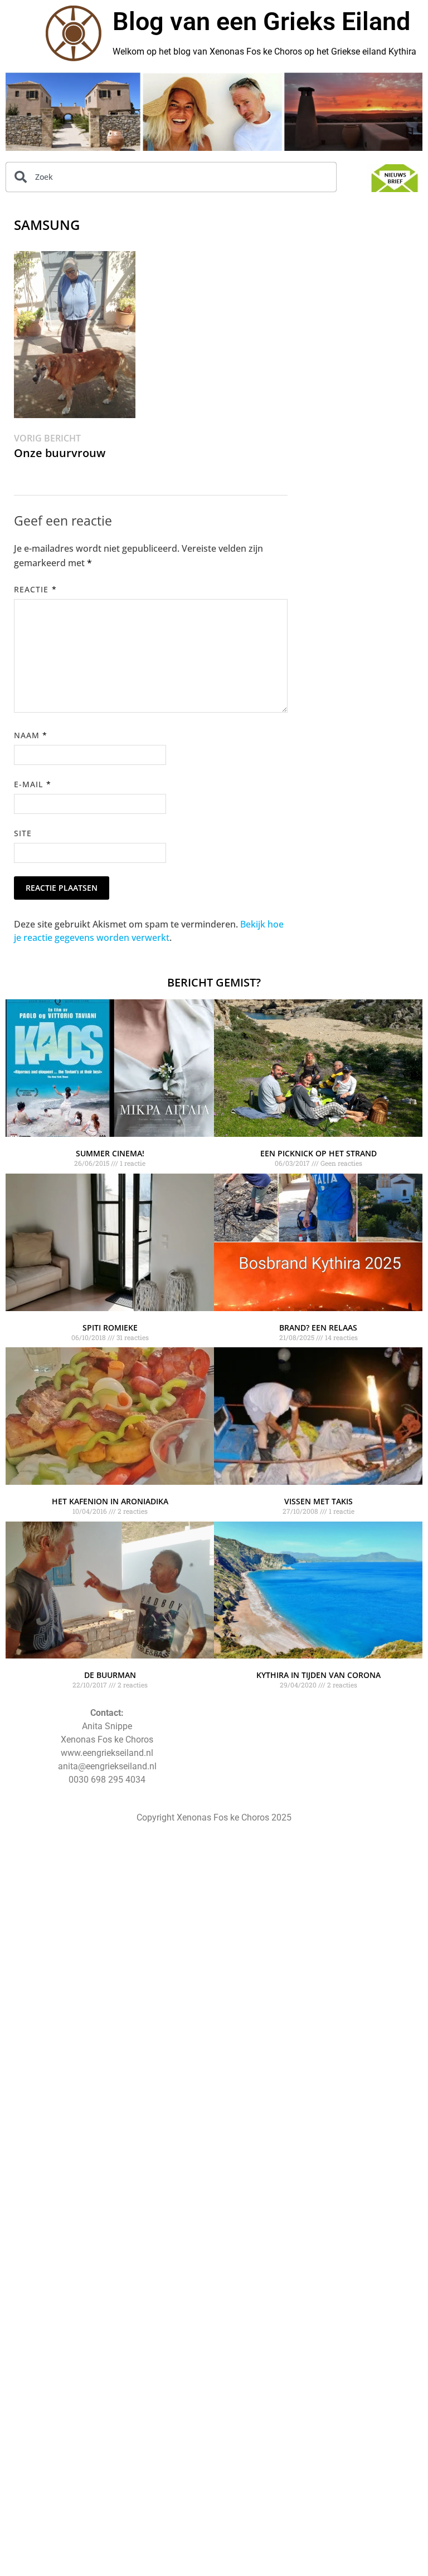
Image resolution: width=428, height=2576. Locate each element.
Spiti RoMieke (110, 1328)
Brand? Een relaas (318, 1328)
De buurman (110, 1675)
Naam (31, 735)
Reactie (35, 589)
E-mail (33, 784)
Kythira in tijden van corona (318, 1675)
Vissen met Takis (318, 1501)
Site (23, 833)
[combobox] (171, 177)
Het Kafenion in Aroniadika (110, 1501)
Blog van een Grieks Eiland (261, 21)
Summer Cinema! (110, 1153)
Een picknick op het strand (318, 1153)
